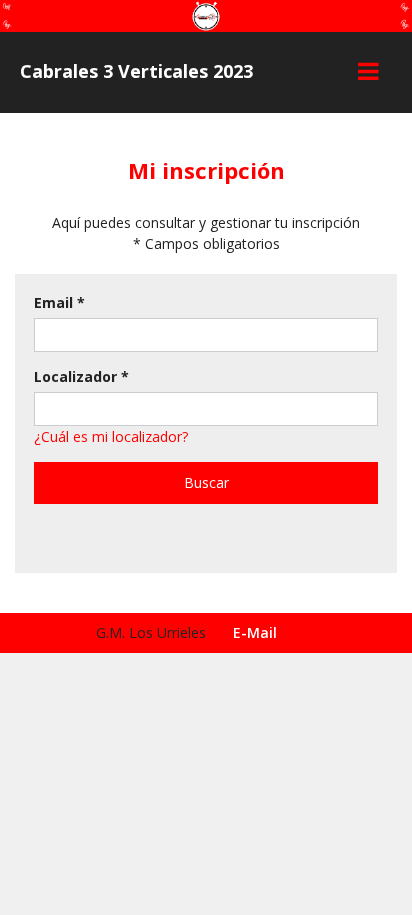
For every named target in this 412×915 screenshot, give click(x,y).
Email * (59, 302)
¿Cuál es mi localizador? (111, 436)
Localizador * (81, 376)
